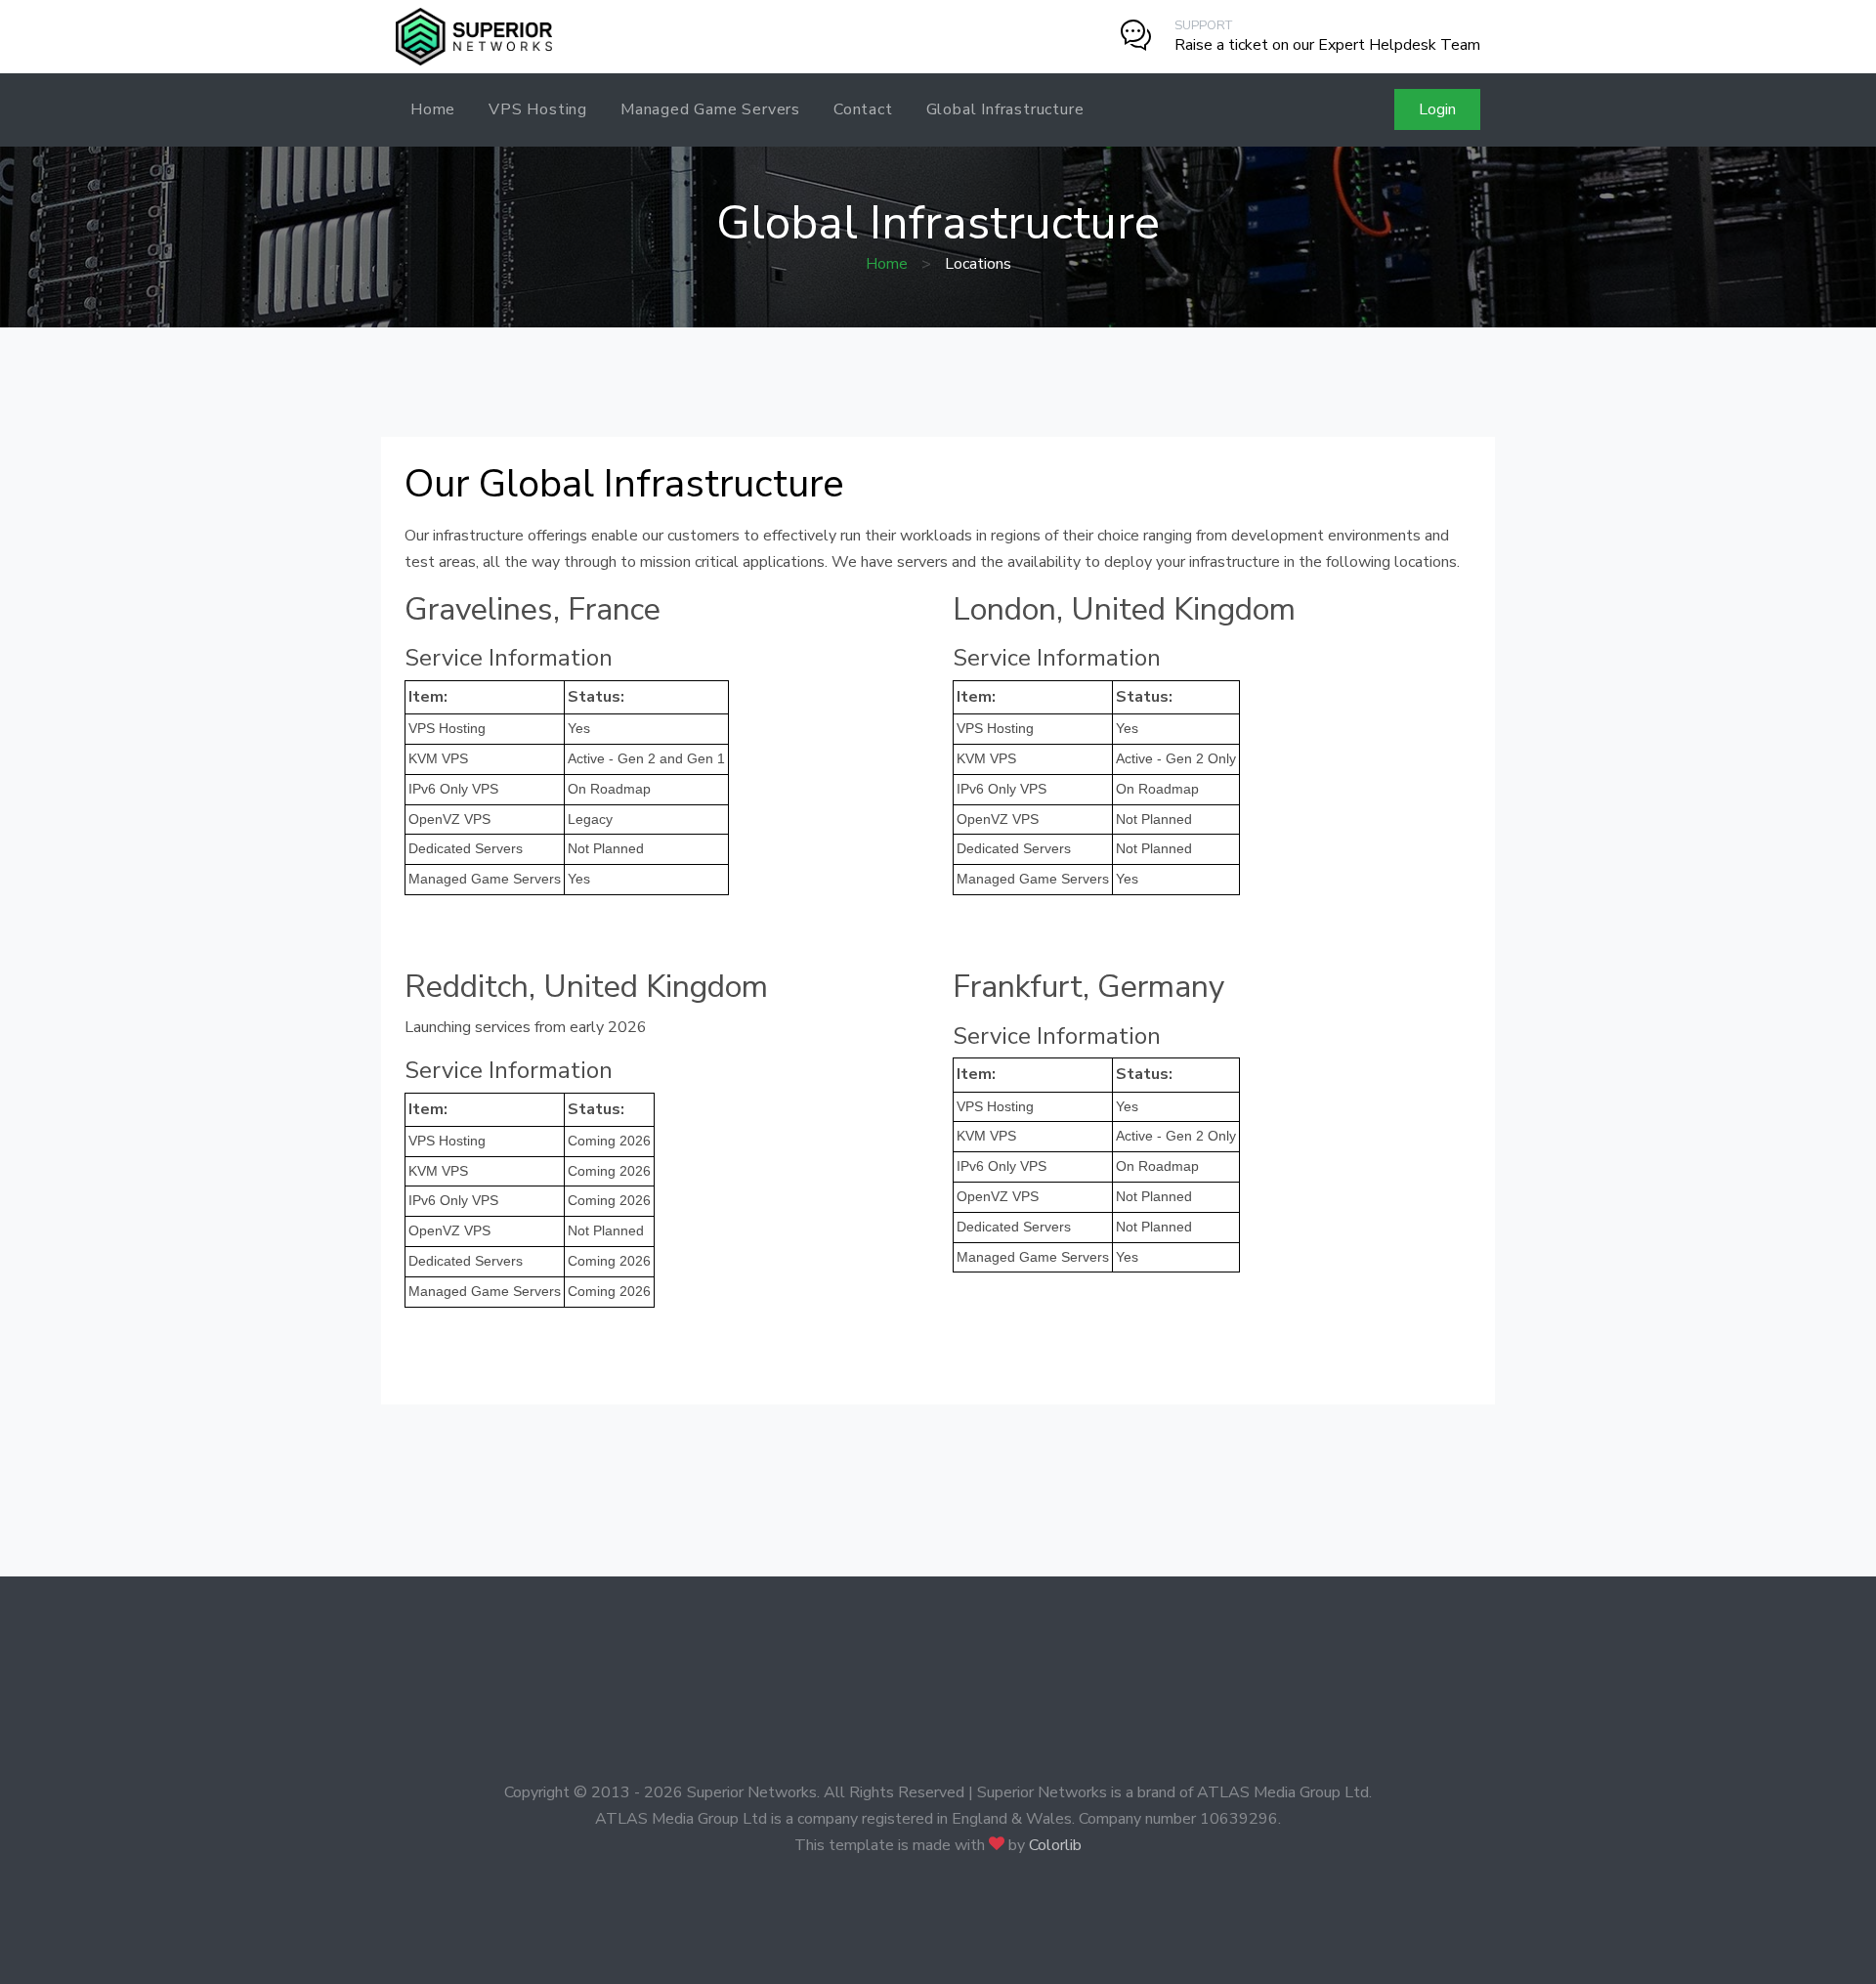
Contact (863, 109)
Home (433, 109)
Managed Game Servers (710, 109)
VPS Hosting (538, 109)
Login (1437, 109)
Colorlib (1055, 1845)
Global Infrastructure (1005, 109)
